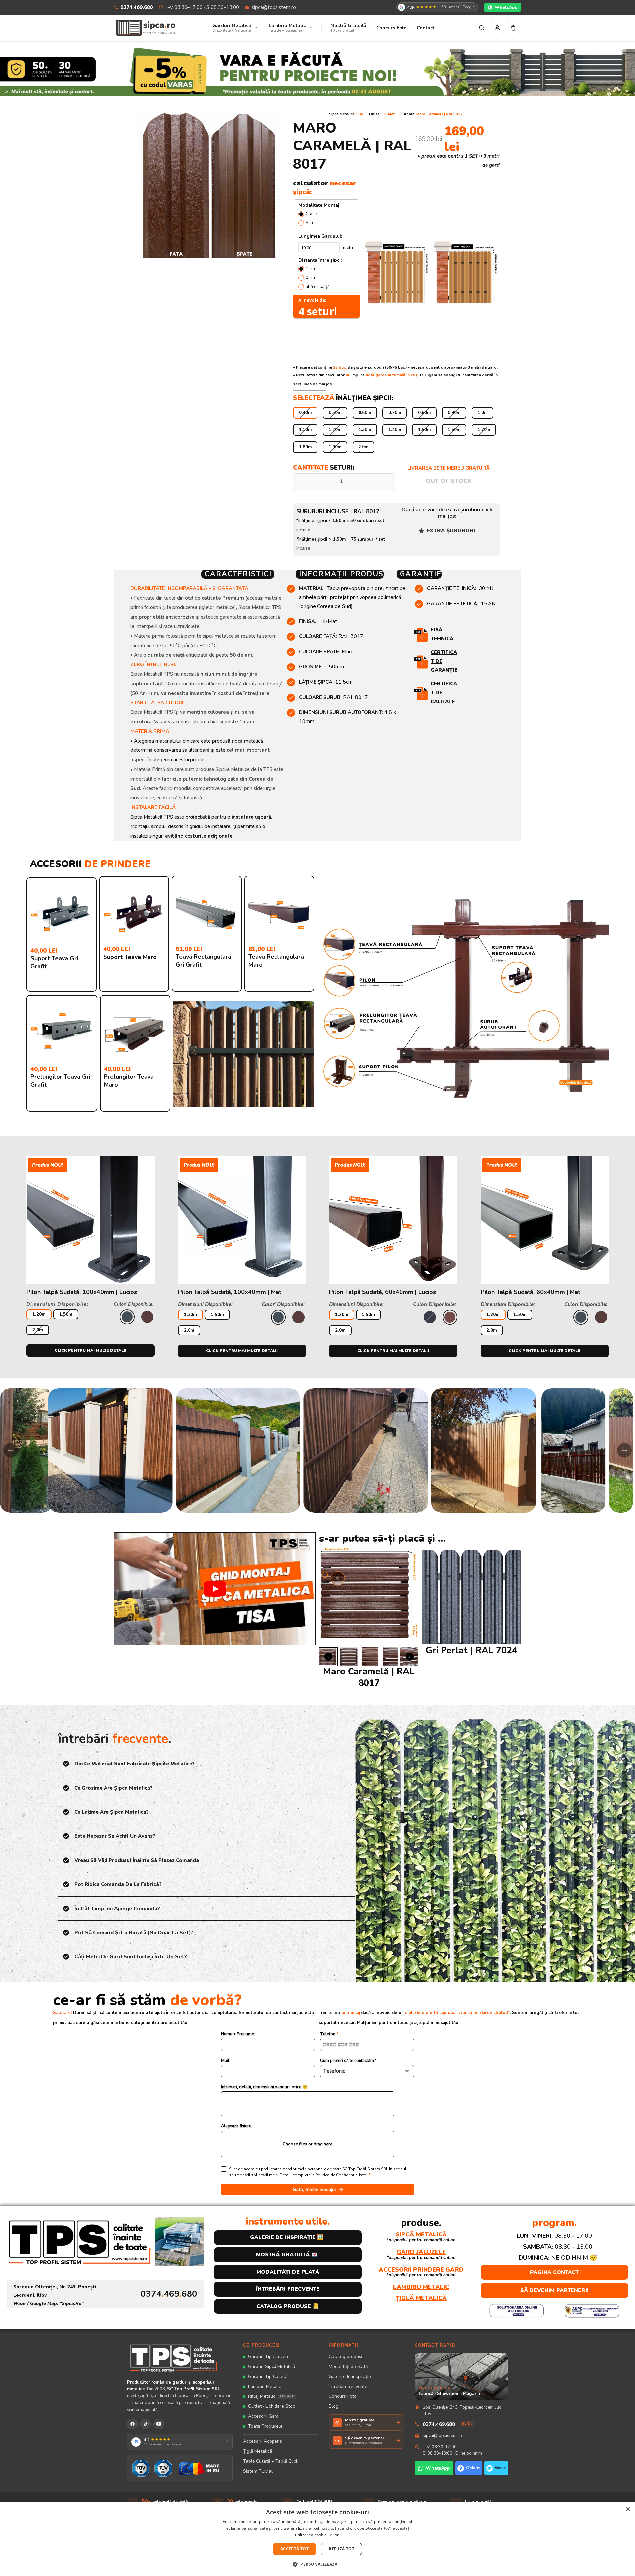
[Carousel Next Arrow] (410, 1656)
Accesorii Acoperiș (263, 2441)
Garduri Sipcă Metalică (272, 2367)
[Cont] (497, 28)
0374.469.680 (137, 7)
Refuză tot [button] (341, 2549)
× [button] (628, 2509)
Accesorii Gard (263, 2416)
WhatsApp (506, 7)
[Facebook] (132, 2424)
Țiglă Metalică (257, 2451)
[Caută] (482, 28)
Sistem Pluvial (258, 2471)
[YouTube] (159, 2424)
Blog (334, 2406)
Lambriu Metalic (265, 2386)
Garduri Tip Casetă (268, 2376)
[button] (317, 2564)
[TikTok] (146, 2424)
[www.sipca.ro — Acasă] (146, 28)
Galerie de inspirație (350, 2376)
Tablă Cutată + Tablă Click (271, 2461)
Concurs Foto (343, 2396)
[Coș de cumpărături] (513, 28)
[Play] (215, 1589)
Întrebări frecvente (348, 2386)
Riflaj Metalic (271, 2396)
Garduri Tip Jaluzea (268, 2357)
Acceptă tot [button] (295, 2549)
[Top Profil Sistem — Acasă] (180, 2358)
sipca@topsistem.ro (274, 7)
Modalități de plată (348, 2367)
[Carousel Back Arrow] (328, 1656)
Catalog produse (346, 2357)
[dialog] (317, 2539)
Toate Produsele (265, 2426)
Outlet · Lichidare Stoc (272, 2406)
